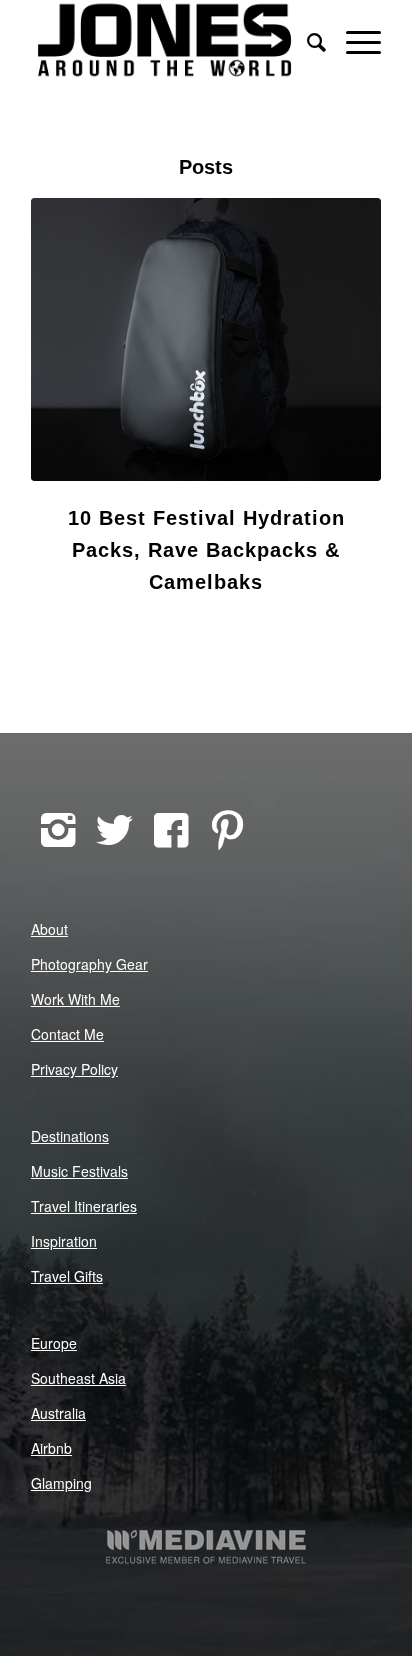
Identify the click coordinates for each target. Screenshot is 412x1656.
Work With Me (75, 999)
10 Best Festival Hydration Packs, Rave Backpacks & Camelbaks (206, 550)
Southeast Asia (78, 1378)
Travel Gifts (67, 1276)
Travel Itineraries (84, 1206)
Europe (54, 1343)
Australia (58, 1413)
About (49, 929)
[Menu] (353, 40)
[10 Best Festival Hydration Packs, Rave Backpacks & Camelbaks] (206, 339)
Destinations (70, 1136)
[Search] (306, 40)
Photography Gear (89, 964)
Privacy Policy (74, 1069)
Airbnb (51, 1448)
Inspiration (64, 1241)
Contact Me (67, 1034)
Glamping (61, 1483)
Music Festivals (79, 1171)
